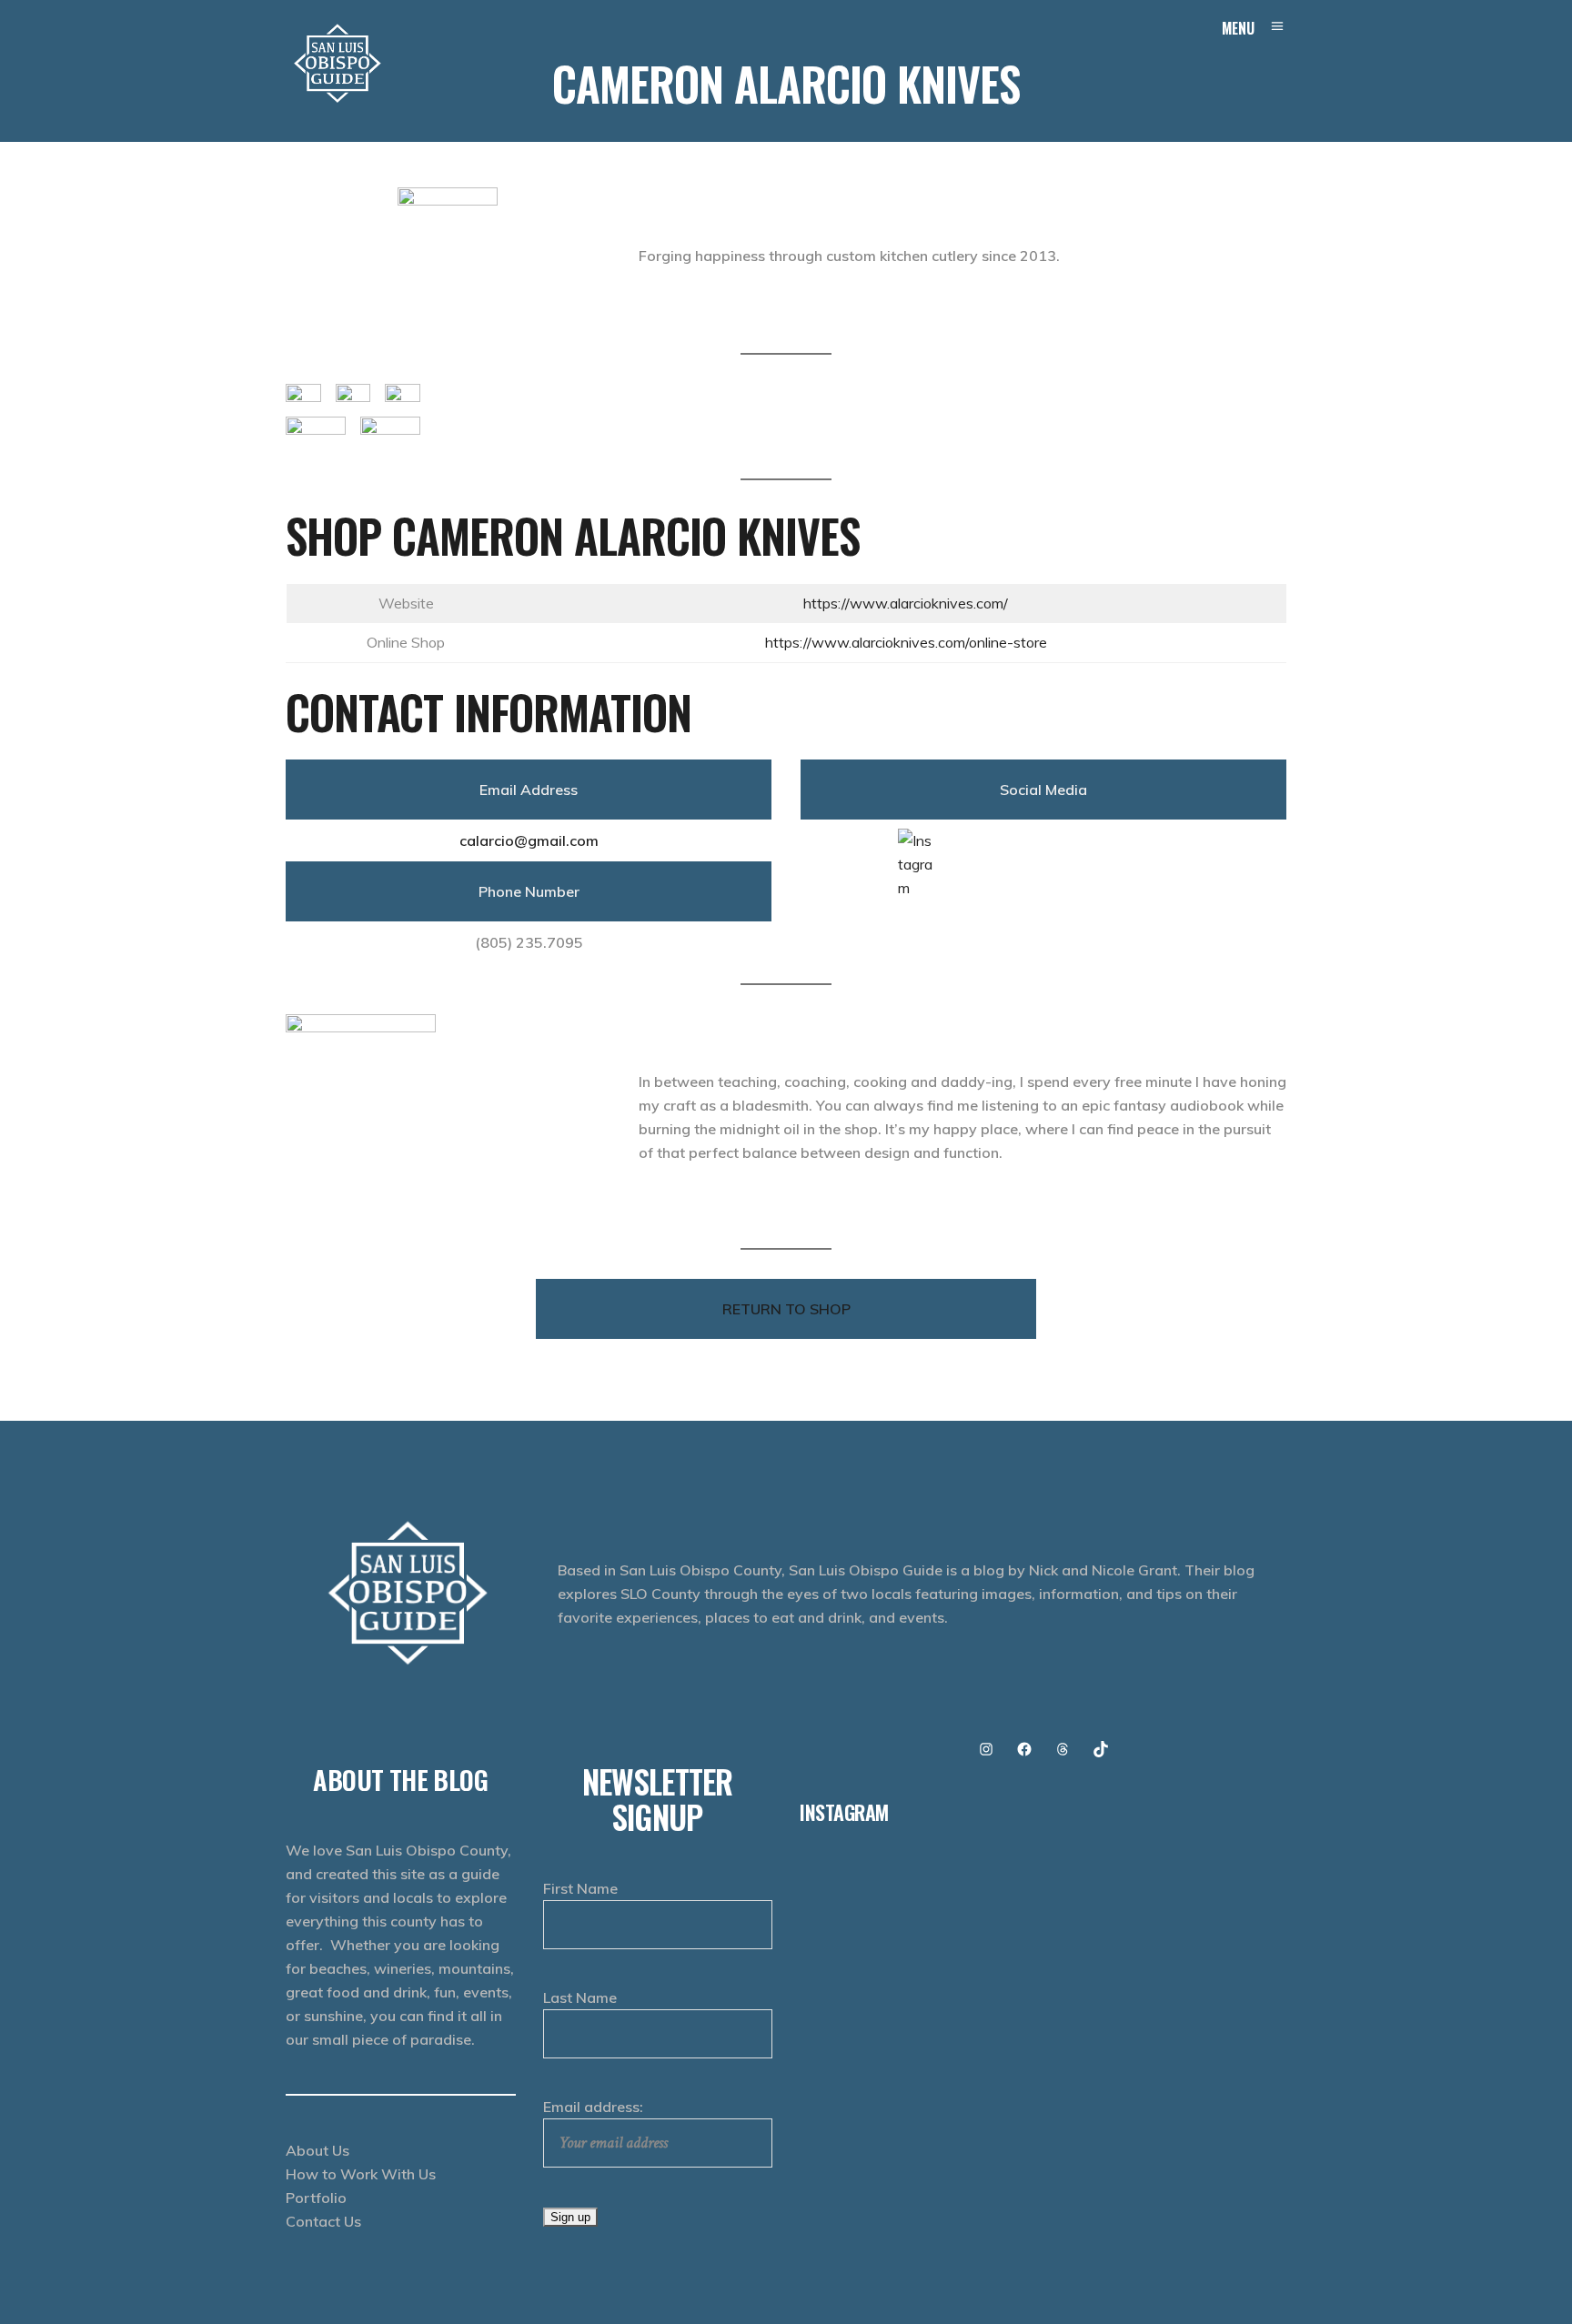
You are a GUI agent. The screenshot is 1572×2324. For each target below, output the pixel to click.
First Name (580, 1888)
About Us (317, 2150)
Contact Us (323, 2221)
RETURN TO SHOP (786, 1309)
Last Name (580, 1997)
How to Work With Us (361, 2174)
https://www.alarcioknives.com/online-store (906, 642)
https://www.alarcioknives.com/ (906, 603)
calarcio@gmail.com (529, 840)
